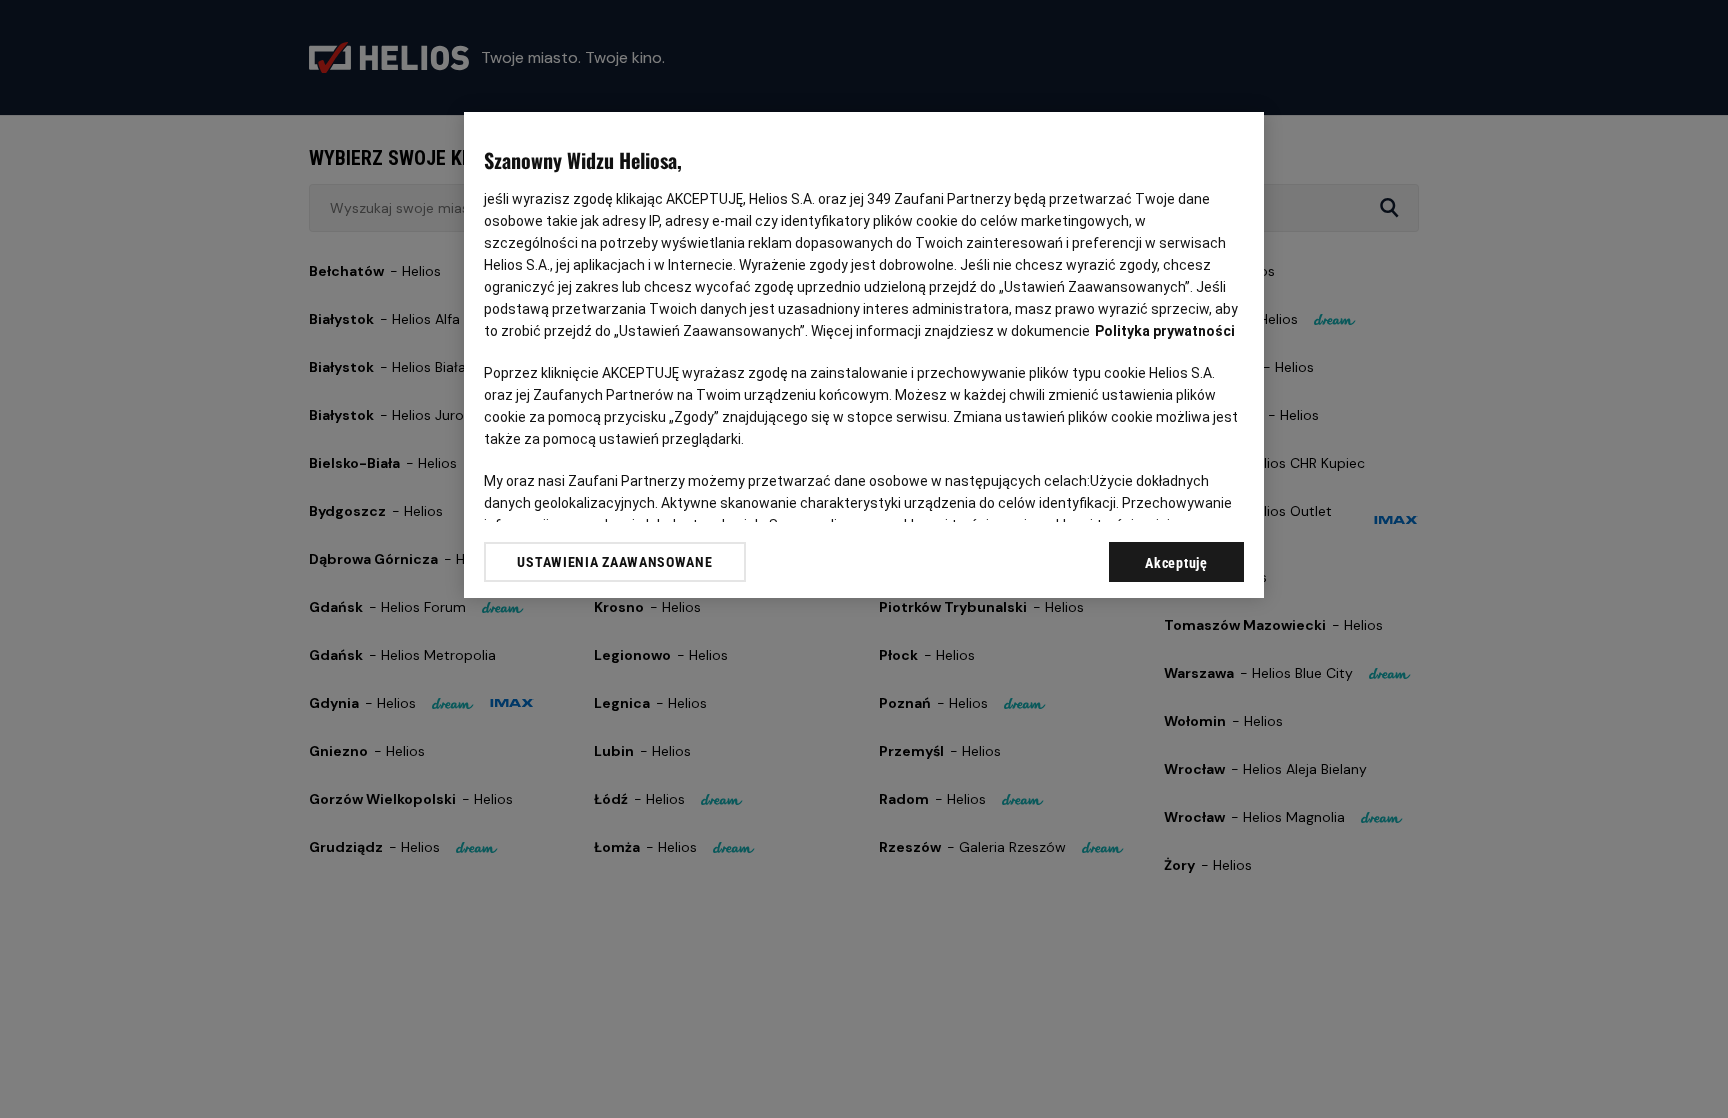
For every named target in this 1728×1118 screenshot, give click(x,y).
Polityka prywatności (1165, 331)
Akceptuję (1176, 563)
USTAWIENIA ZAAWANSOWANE (614, 562)
